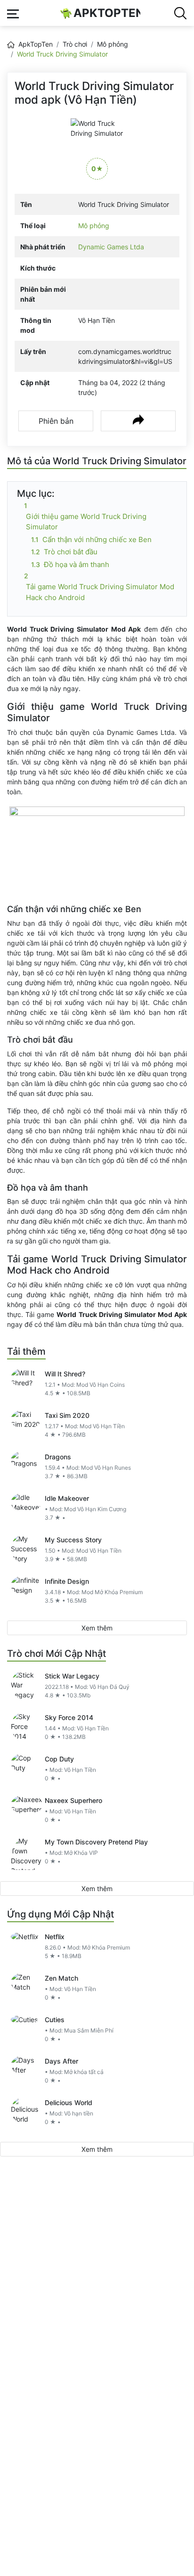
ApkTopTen (107, 13)
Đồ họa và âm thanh (77, 564)
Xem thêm (97, 1628)
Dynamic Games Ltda (111, 247)
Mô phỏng (113, 44)
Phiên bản (56, 421)
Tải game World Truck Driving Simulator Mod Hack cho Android (100, 592)
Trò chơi (75, 44)
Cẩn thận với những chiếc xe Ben (97, 539)
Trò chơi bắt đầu (71, 552)
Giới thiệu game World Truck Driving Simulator (86, 522)
